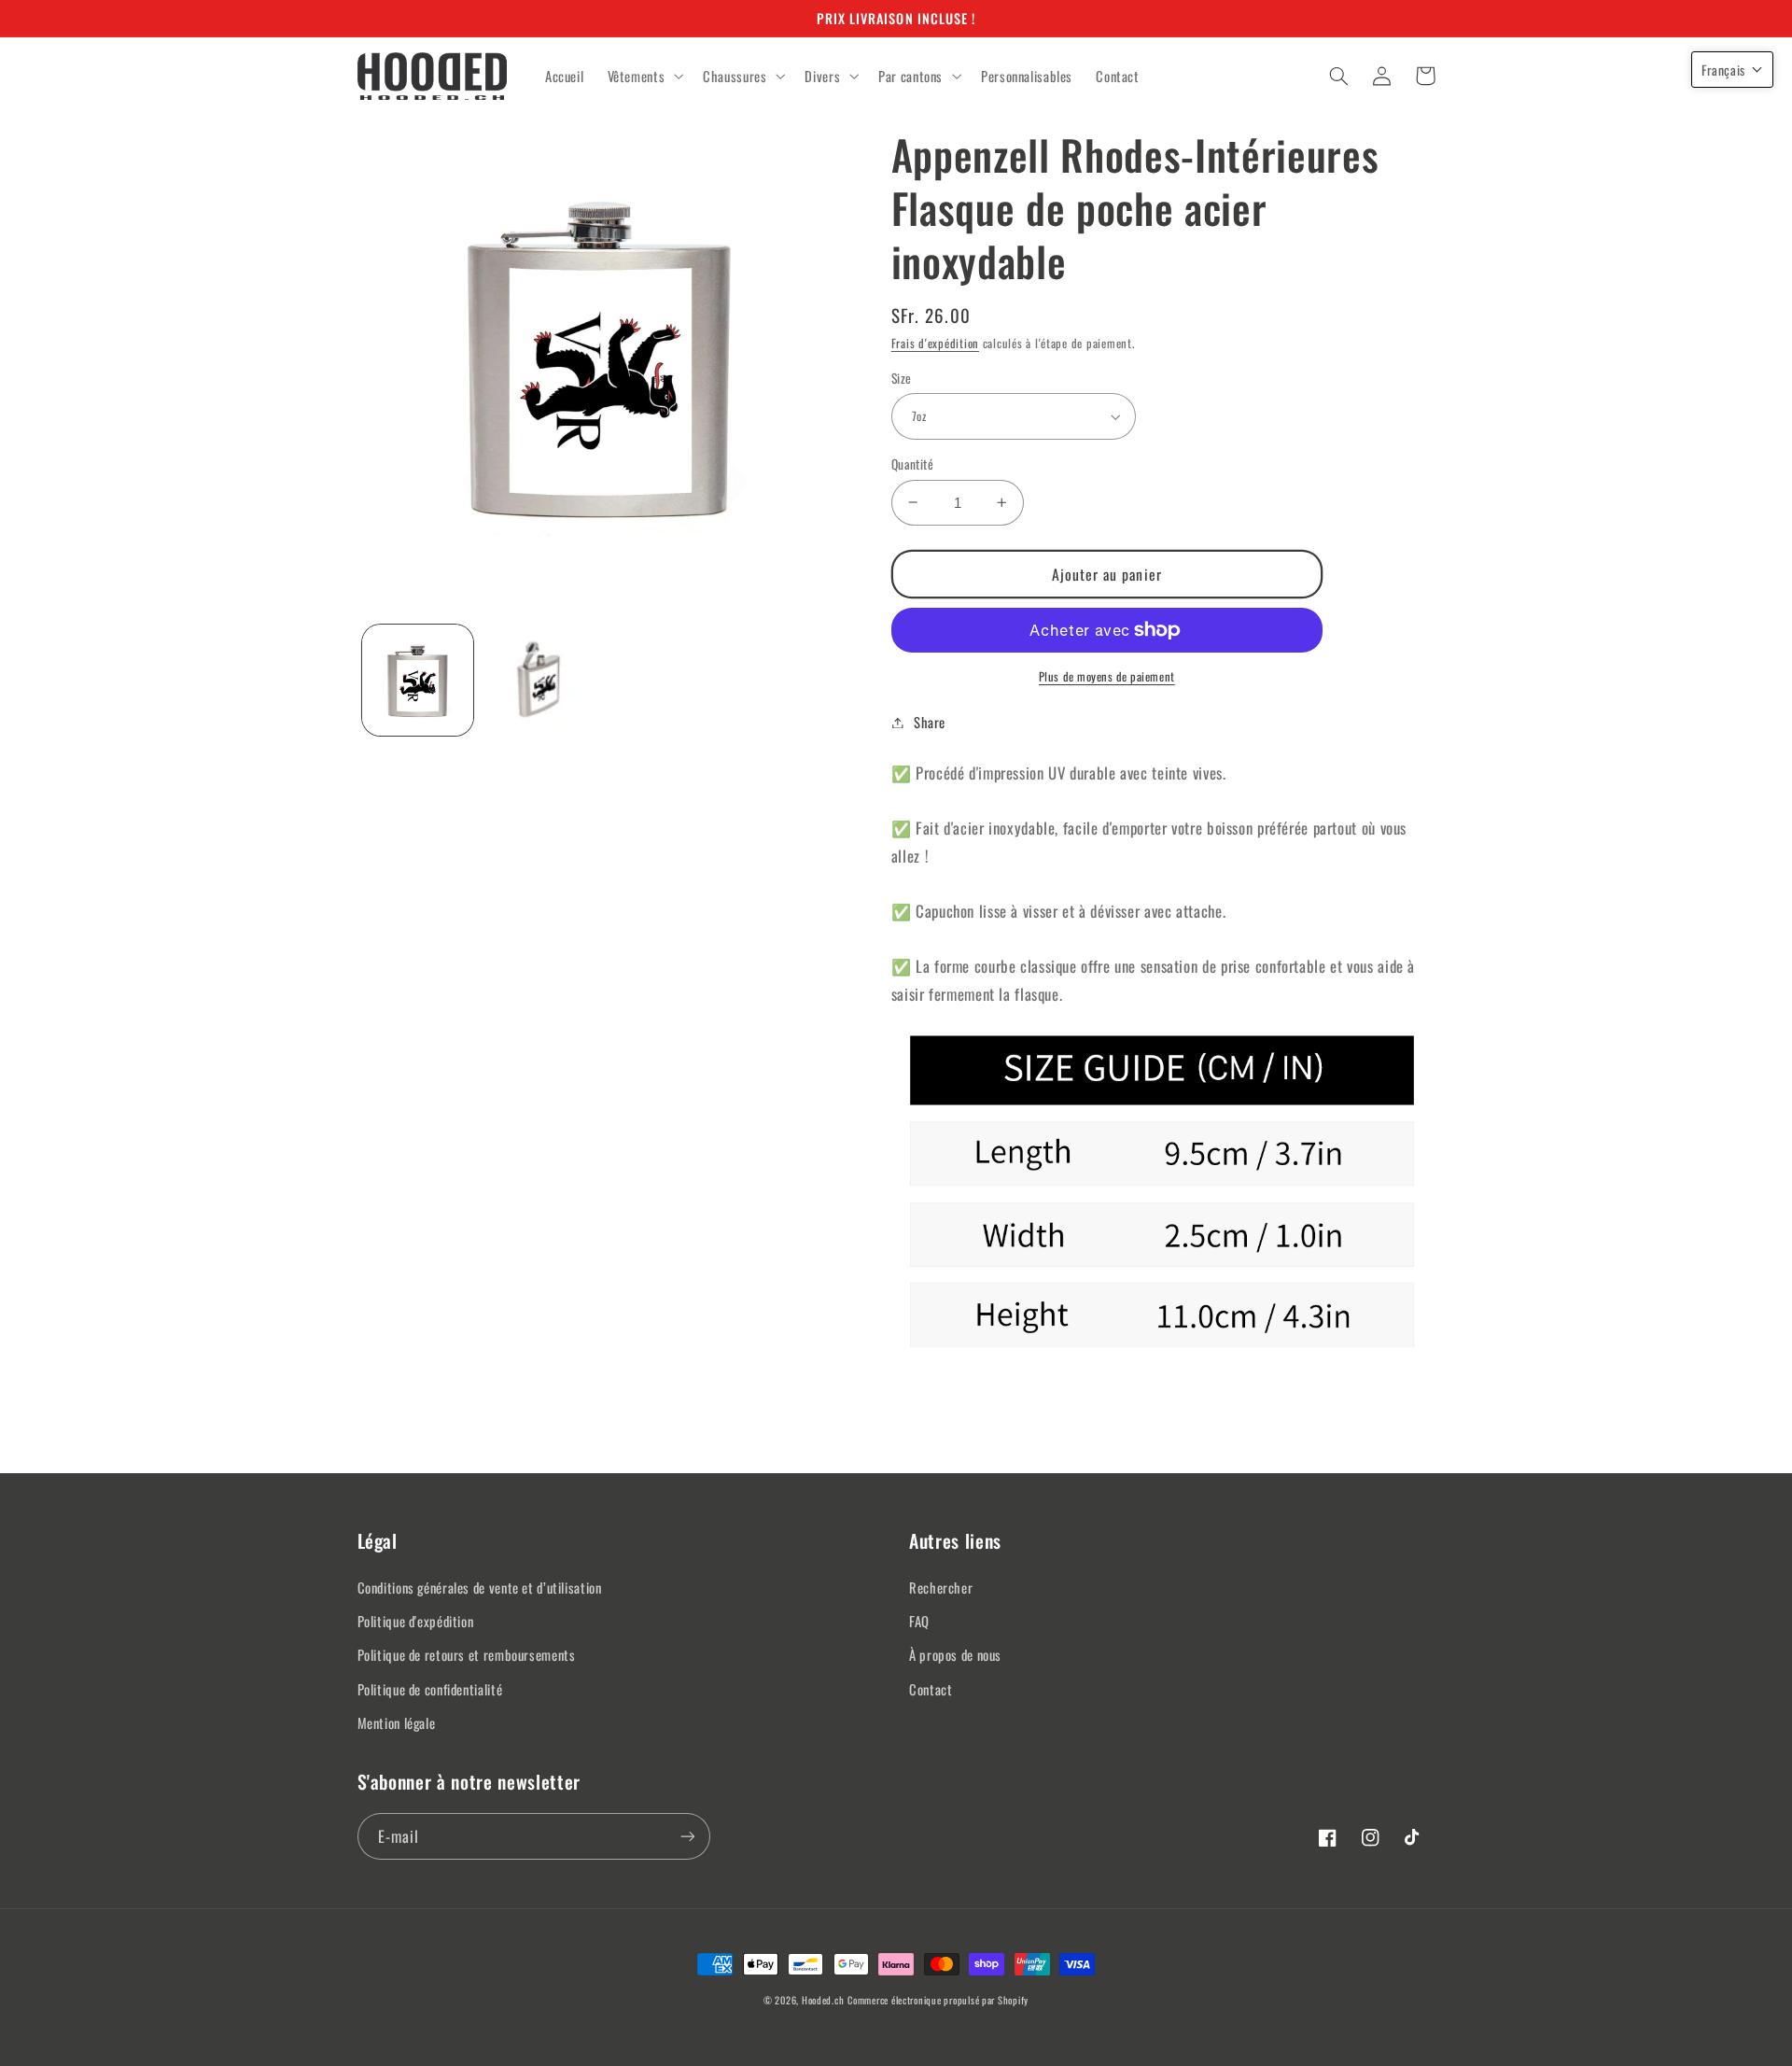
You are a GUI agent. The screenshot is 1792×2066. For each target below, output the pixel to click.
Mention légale (397, 1722)
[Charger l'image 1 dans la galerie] (418, 680)
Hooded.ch (823, 2000)
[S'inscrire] (687, 1836)
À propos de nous (955, 1654)
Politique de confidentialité (430, 1689)
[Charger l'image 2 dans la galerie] (538, 680)
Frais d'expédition (935, 343)
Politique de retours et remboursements (467, 1654)
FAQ (919, 1621)
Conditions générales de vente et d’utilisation (480, 1587)
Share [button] (930, 722)
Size (902, 378)
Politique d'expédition (416, 1621)
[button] (644, 77)
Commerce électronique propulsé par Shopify (938, 2000)
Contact (931, 1689)
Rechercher (941, 1587)
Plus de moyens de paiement (1107, 677)
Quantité (912, 464)
